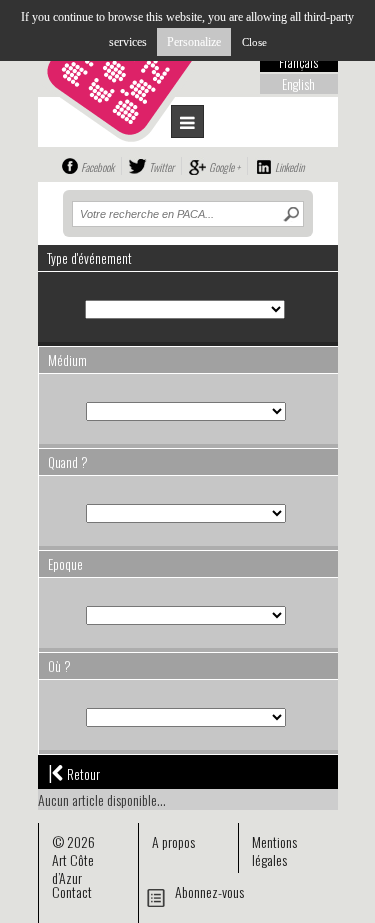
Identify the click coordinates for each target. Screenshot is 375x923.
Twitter (161, 167)
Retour (74, 772)
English (298, 84)
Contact (72, 891)
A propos (173, 841)
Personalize (194, 42)
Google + (224, 167)
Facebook (97, 167)
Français (298, 62)
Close (254, 42)
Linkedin (289, 167)
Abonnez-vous (209, 891)
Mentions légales (274, 850)
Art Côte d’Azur (73, 868)
